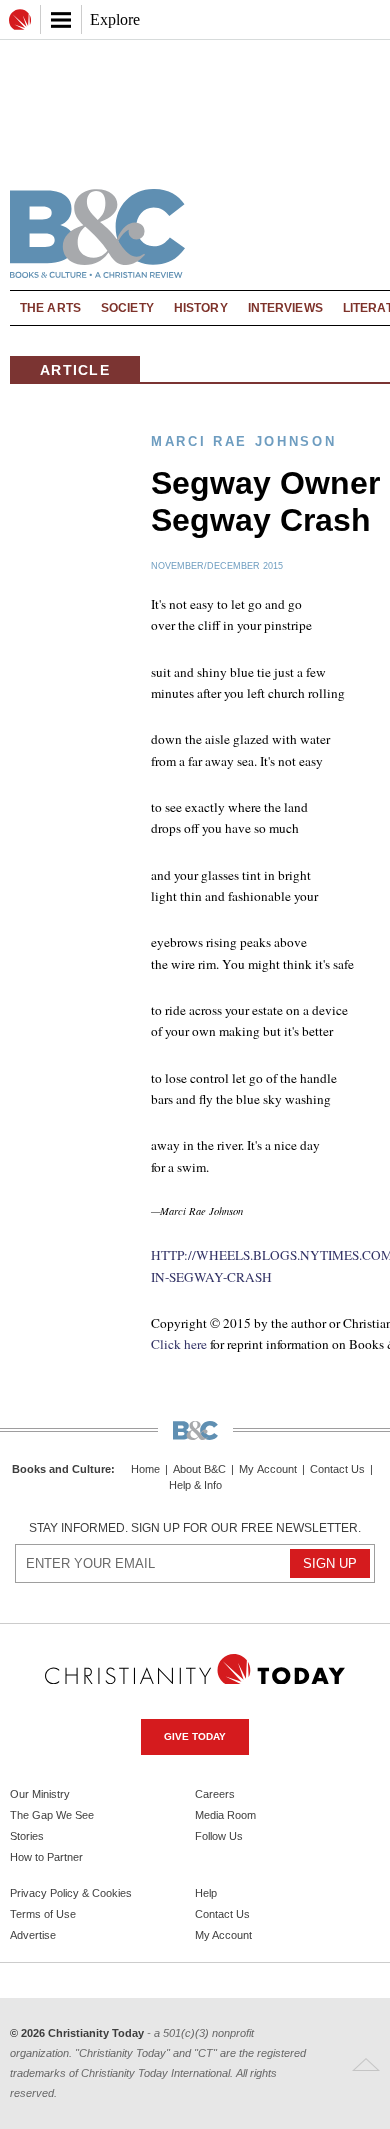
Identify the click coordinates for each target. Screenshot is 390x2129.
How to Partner (46, 1857)
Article (75, 370)
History (201, 308)
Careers (215, 1794)
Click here (179, 1344)
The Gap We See (52, 1815)
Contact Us (337, 1469)
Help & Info (195, 1485)
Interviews (285, 308)
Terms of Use (43, 1914)
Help (206, 1893)
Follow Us (219, 1836)
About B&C (199, 1469)
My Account (268, 1469)
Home (145, 1469)
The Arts (50, 308)
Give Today (195, 1736)
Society (127, 308)
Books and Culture (61, 1469)
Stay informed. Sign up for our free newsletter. (195, 1528)
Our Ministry (40, 1794)
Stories (27, 1836)
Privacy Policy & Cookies (71, 1893)
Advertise (33, 1935)
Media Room (225, 1815)
